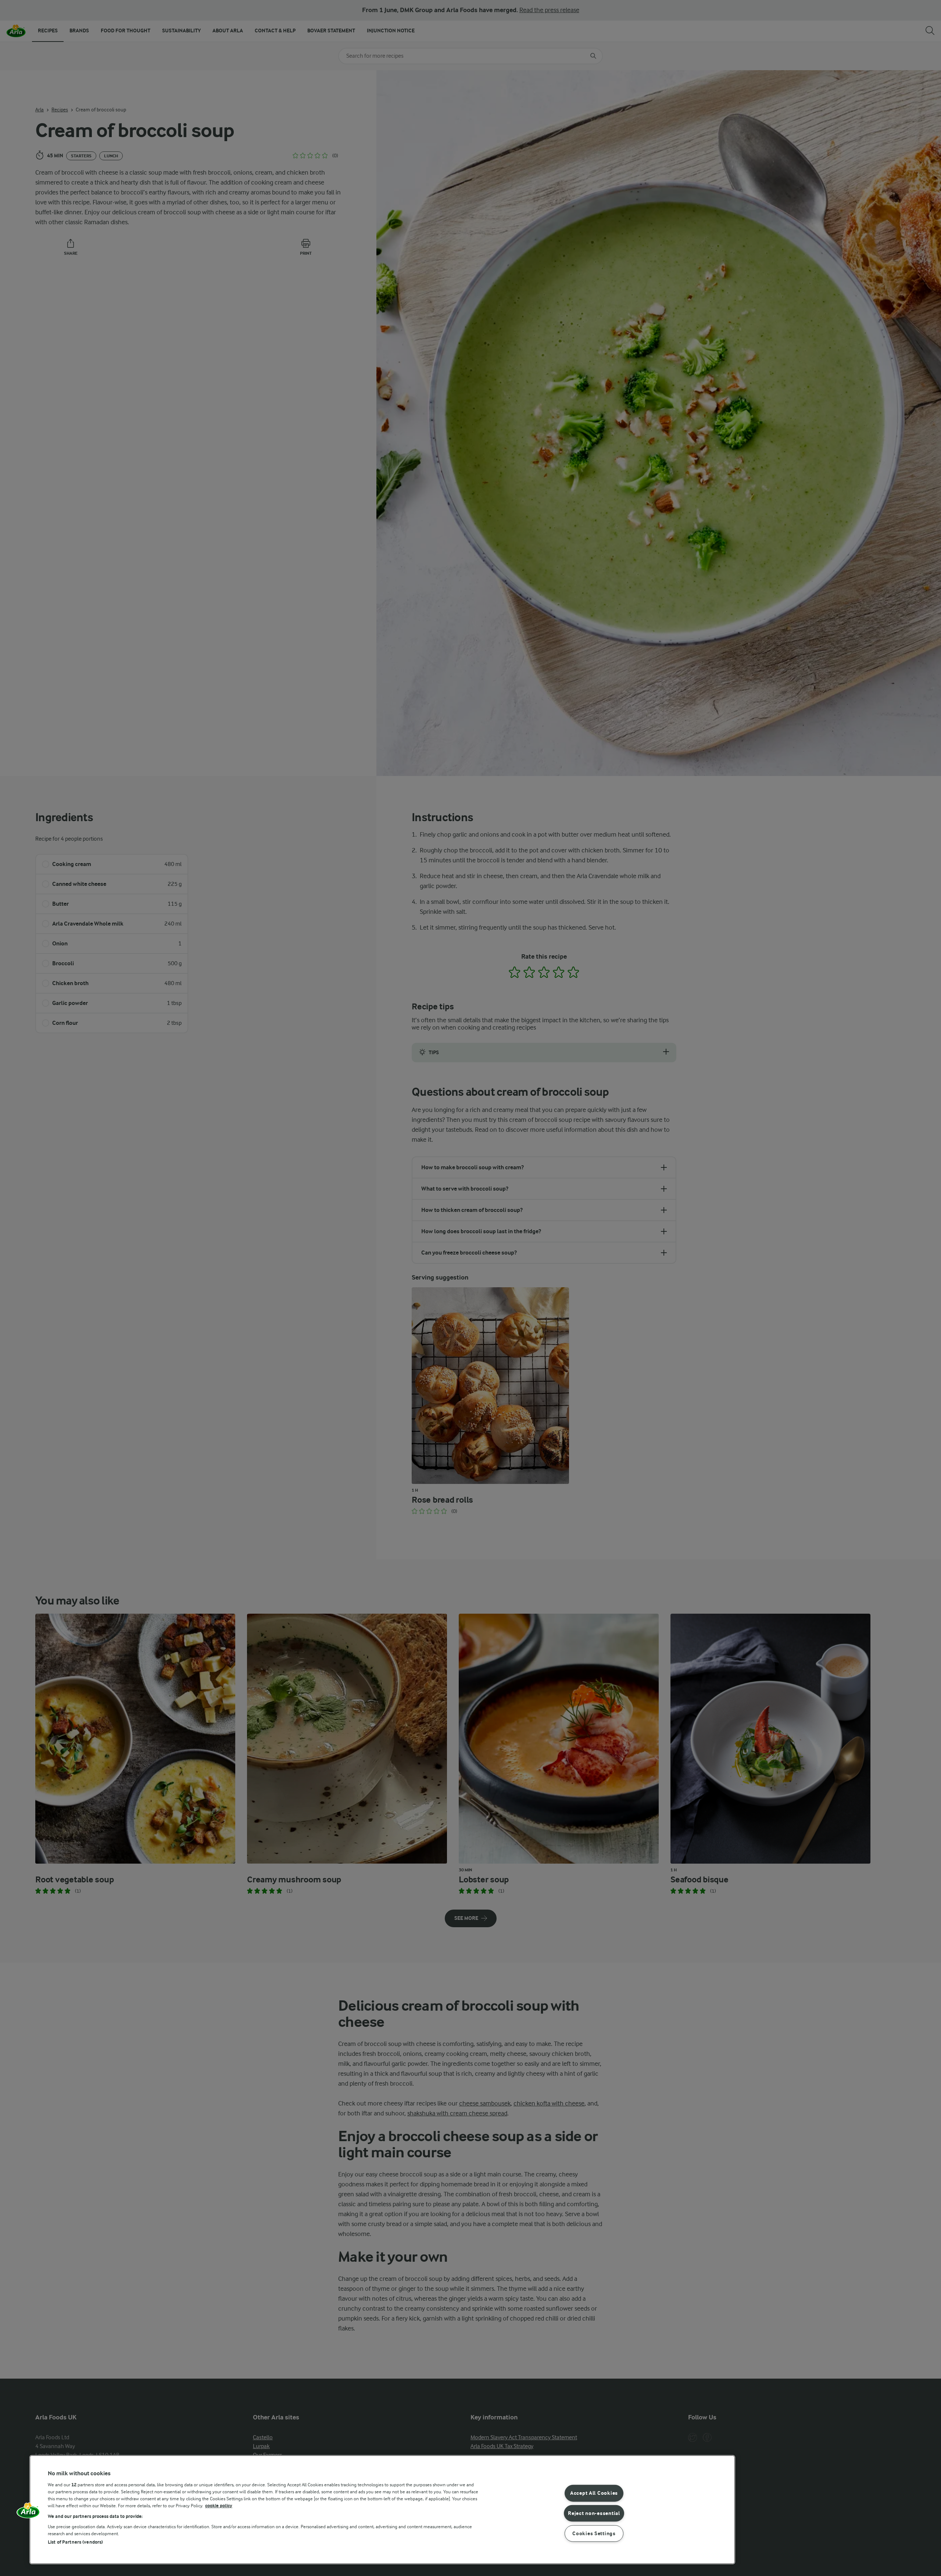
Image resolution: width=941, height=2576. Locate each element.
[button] (28, 2513)
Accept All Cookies (594, 2493)
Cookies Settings (594, 2534)
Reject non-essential (594, 2513)
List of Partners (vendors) (75, 2542)
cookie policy (219, 2506)
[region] (382, 2510)
